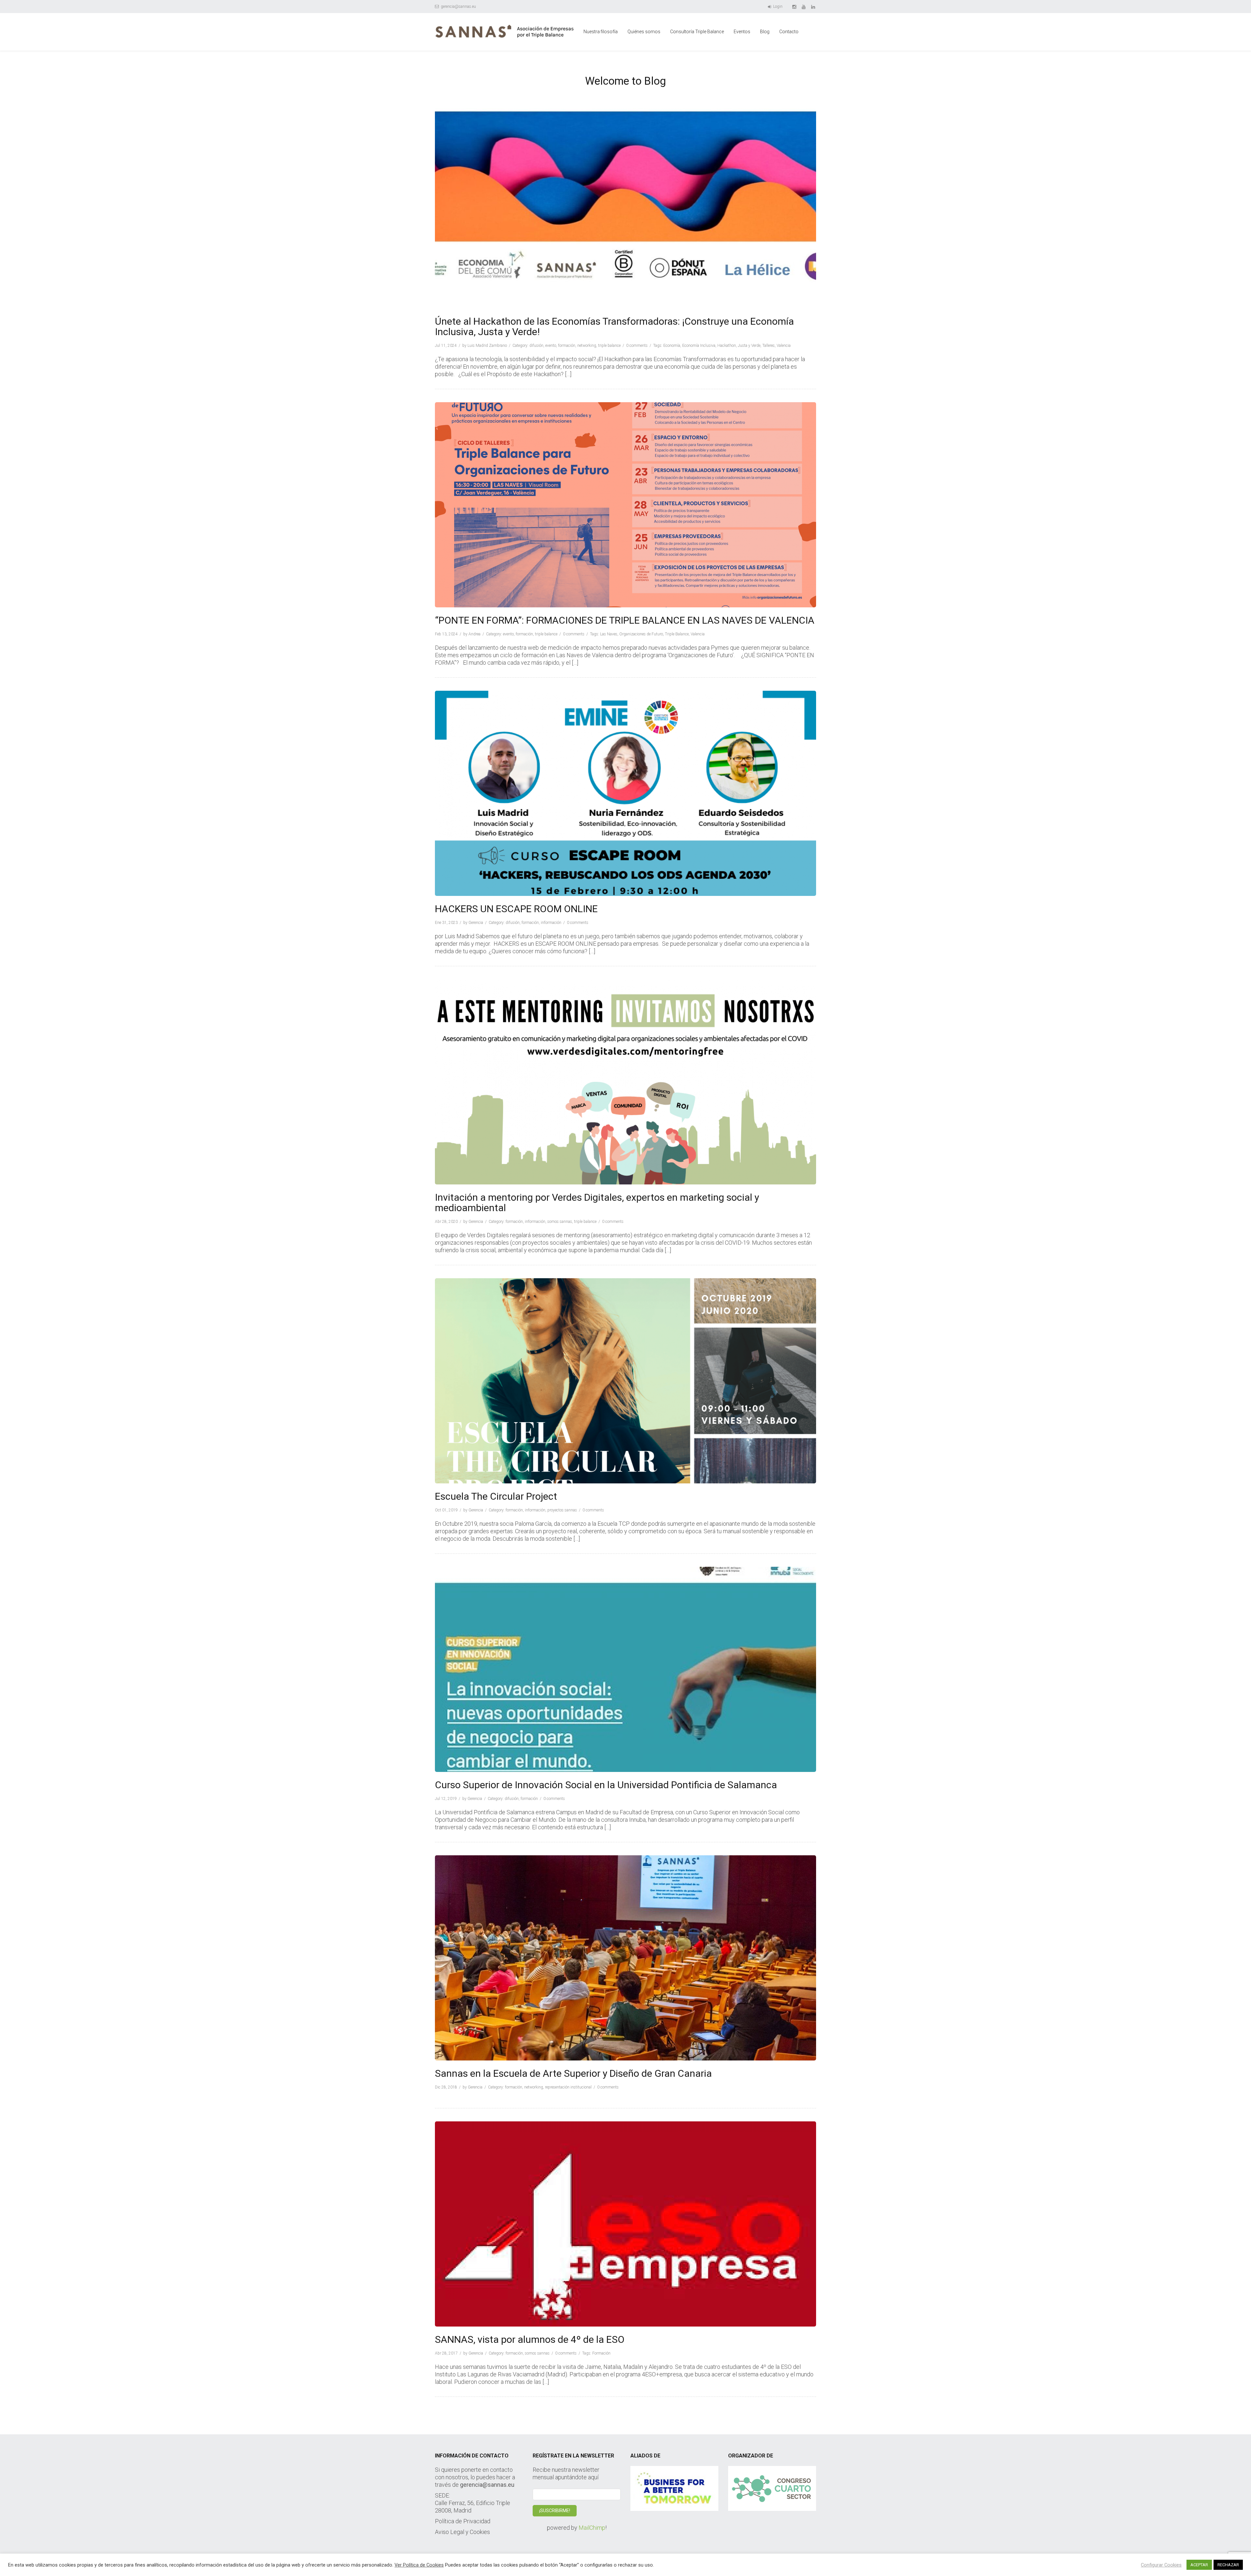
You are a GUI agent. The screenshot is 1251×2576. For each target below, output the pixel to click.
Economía (672, 346)
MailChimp (592, 2528)
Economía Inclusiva (699, 346)
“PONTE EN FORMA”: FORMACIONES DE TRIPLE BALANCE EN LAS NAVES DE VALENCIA (625, 620)
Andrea (475, 634)
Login (777, 7)
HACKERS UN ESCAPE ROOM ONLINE (516, 909)
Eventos (742, 32)
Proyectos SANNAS (562, 1510)
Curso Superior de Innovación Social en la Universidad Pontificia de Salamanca (606, 1785)
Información (551, 923)
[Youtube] (804, 7)
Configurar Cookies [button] (1161, 2565)
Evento (551, 346)
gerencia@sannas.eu (458, 7)
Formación (567, 346)
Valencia (784, 346)
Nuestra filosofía (601, 32)
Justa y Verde (749, 346)
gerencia (476, 923)
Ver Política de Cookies (419, 2565)
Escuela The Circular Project (496, 1496)
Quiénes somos (644, 32)
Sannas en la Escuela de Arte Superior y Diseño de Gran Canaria (573, 2073)
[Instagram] (795, 7)
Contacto (789, 32)
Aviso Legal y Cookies (462, 2532)
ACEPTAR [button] (1199, 2565)
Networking (587, 346)
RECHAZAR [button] (1228, 2565)
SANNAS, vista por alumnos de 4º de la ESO (530, 2339)
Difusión (536, 346)
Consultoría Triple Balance (697, 32)
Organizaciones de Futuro (641, 634)
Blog (765, 32)
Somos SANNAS (560, 1222)
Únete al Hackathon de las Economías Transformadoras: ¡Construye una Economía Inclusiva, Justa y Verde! (614, 326)
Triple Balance (609, 346)
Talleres (769, 346)
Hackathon (727, 346)
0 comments (637, 346)
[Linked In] (814, 7)
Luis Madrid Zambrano (487, 346)
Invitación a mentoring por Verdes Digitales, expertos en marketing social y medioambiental (597, 1203)
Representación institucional (568, 2087)
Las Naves (609, 634)
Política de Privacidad (463, 2521)
